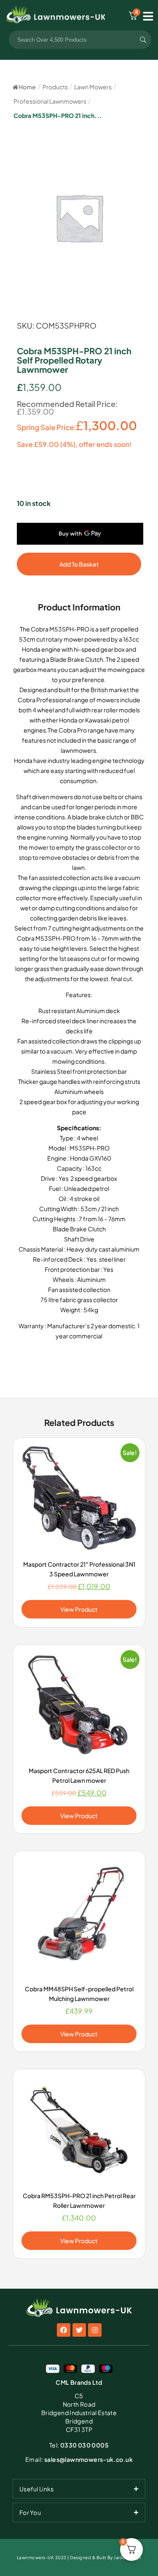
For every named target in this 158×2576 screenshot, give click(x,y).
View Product (79, 1609)
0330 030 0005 (79, 2445)
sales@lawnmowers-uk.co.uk (79, 2459)
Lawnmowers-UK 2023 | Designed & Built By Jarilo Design (79, 2557)
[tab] (79, 2489)
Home (27, 87)
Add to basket (79, 564)
